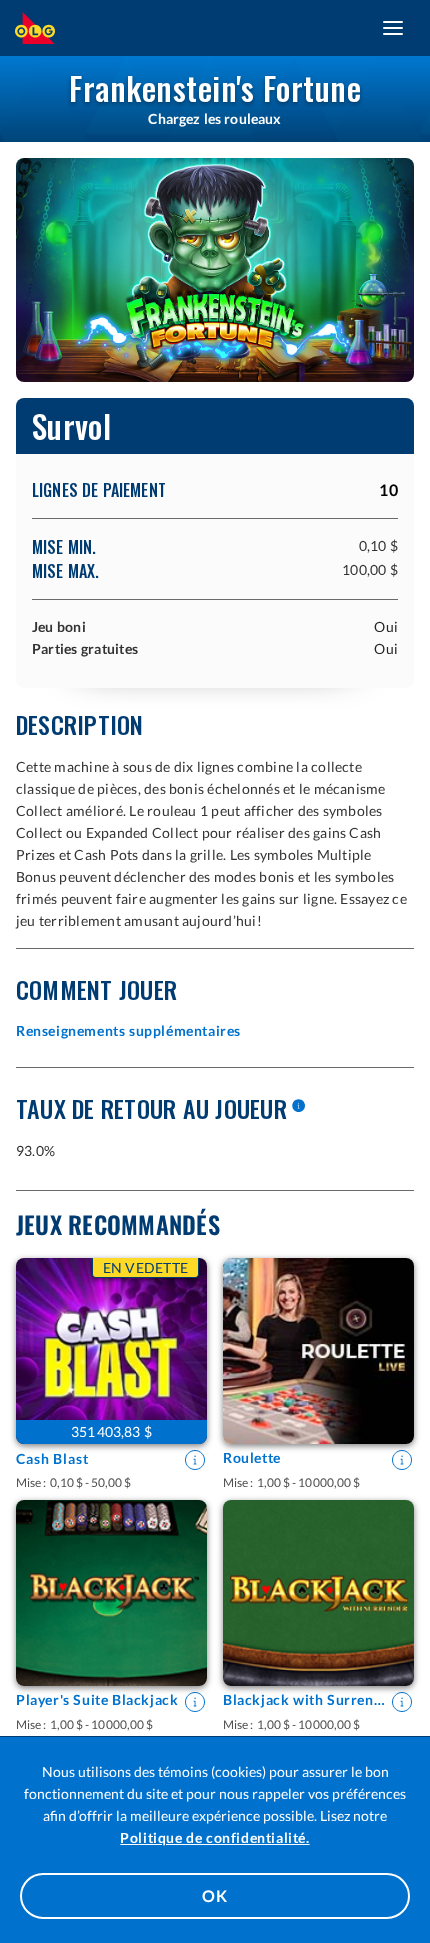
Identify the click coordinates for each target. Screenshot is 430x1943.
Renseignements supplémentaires (128, 1030)
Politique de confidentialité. (214, 1837)
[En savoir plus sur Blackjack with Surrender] (402, 1702)
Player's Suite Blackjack (97, 1699)
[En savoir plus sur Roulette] (402, 1460)
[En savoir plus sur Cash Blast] (195, 1460)
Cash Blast (52, 1458)
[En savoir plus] (298, 1107)
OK (215, 1895)
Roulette (252, 1457)
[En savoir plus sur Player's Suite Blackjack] (195, 1702)
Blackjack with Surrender (304, 1699)
